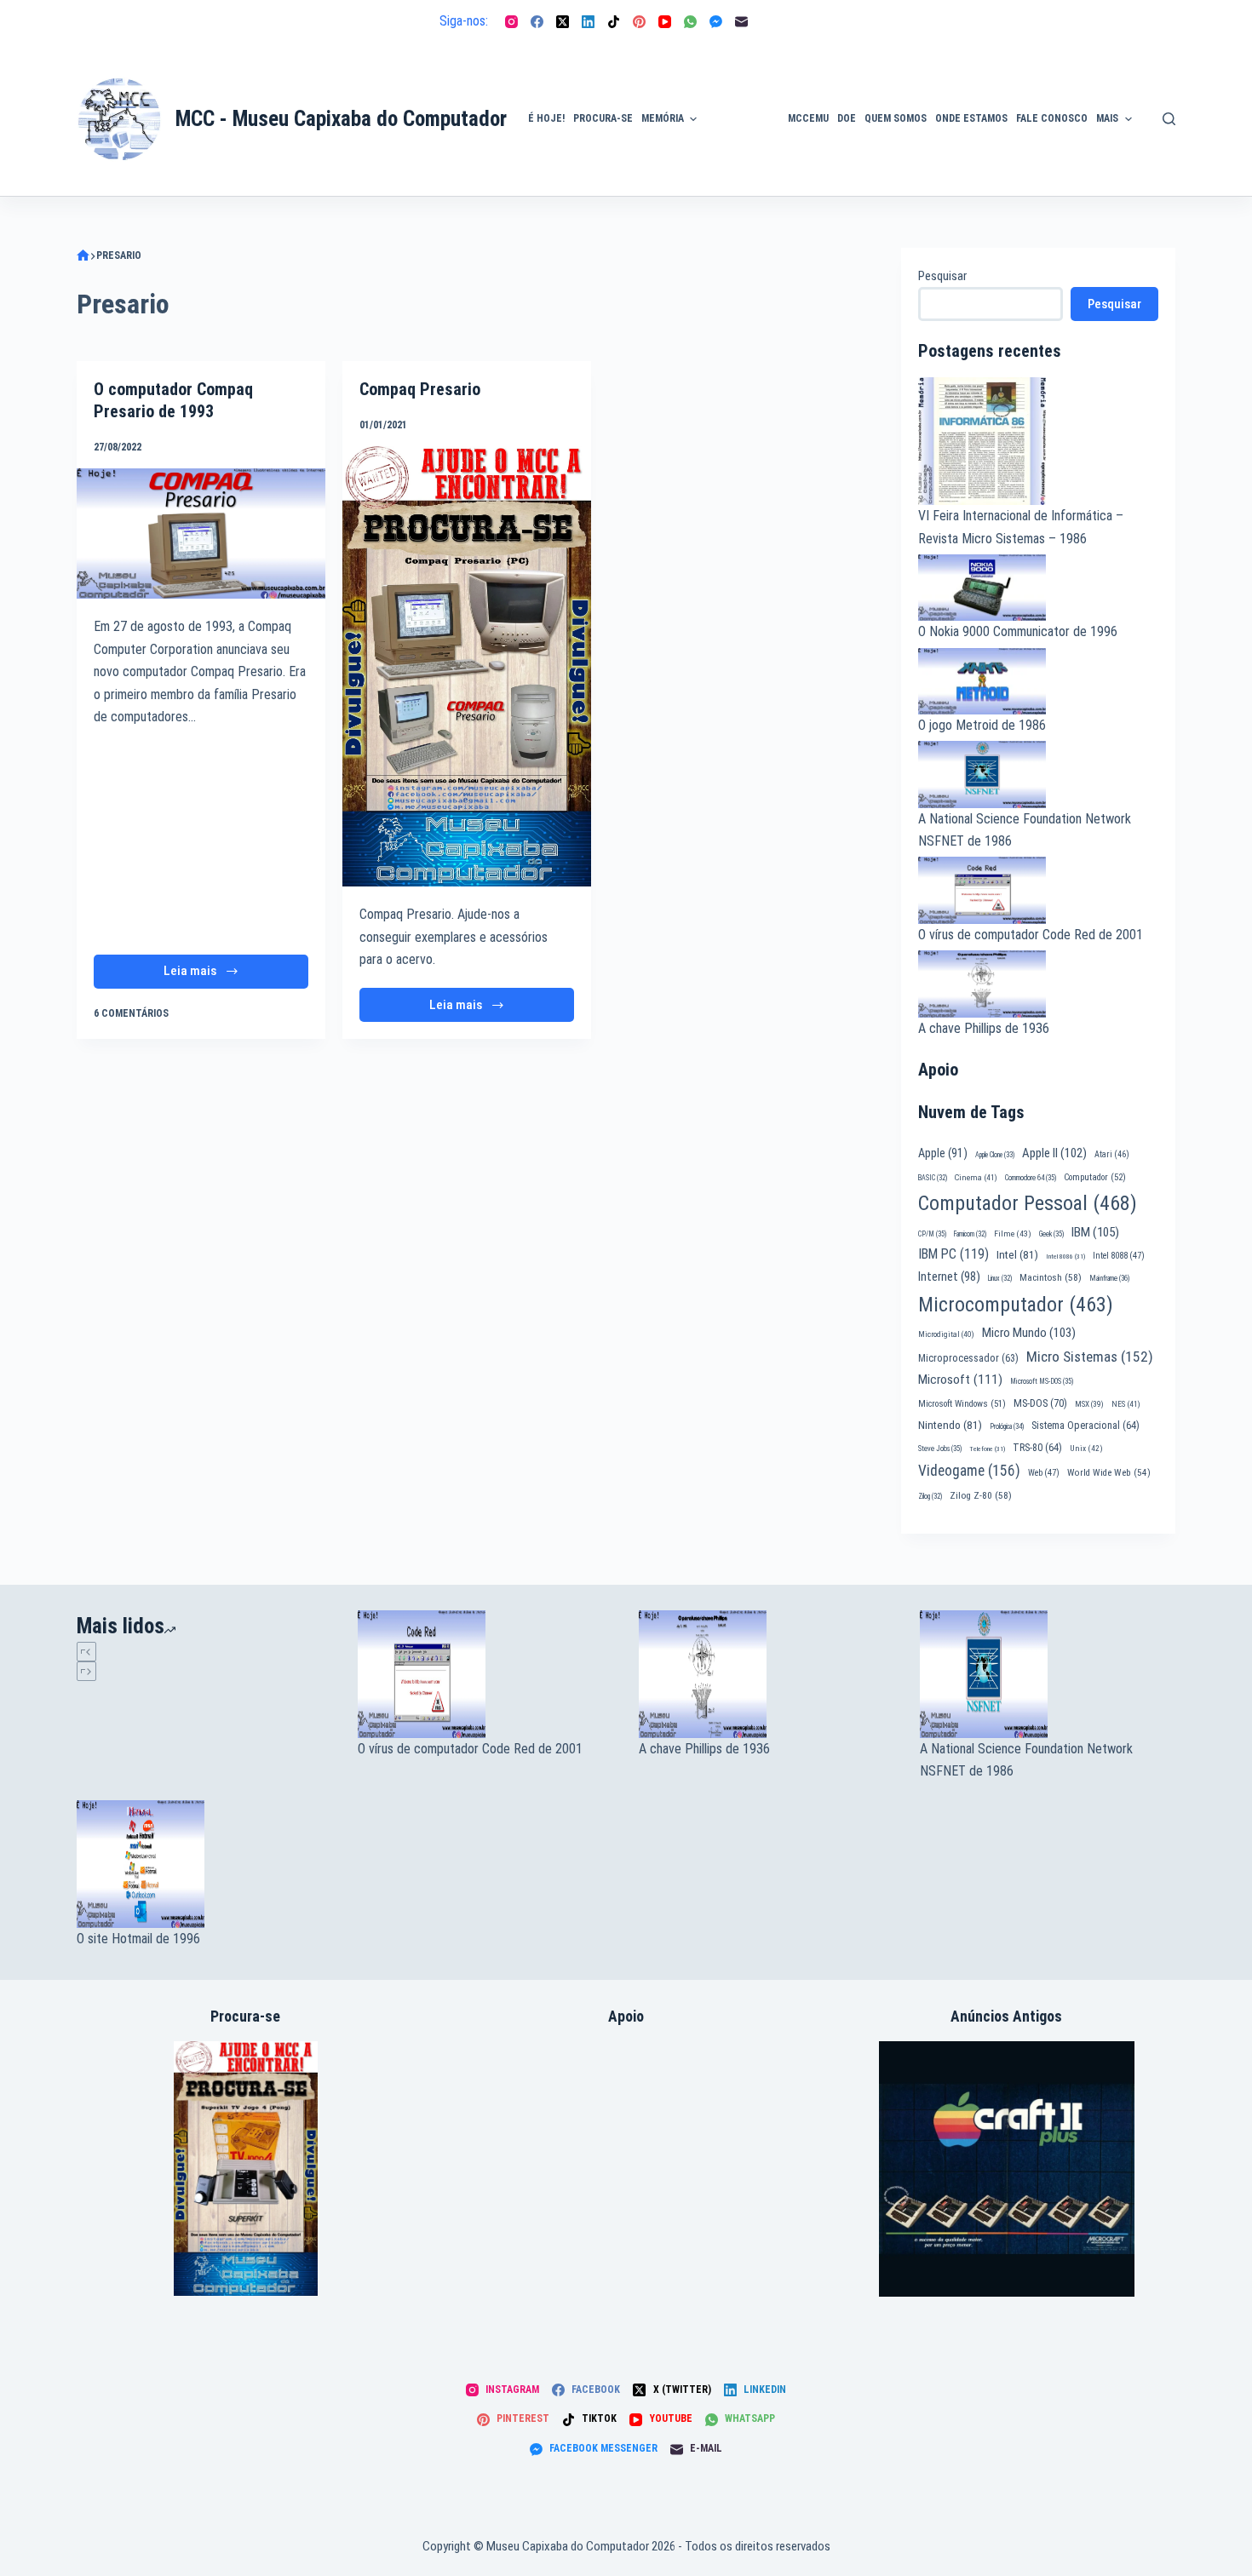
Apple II (1054, 1153)
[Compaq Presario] (467, 666)
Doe (847, 118)
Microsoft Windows (962, 1404)
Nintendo (950, 1425)
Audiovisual (743, 175)
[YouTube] (665, 22)
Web (1044, 1473)
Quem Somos (896, 118)
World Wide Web (1109, 1473)
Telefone (987, 1449)
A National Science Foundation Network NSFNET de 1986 (1026, 1760)
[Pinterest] (639, 22)
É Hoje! (546, 118)
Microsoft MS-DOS (1042, 1381)
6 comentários (131, 1013)
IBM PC (953, 1254)
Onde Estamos (971, 118)
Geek (1051, 1234)
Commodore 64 (1031, 1178)
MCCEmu (808, 118)
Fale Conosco (1052, 118)
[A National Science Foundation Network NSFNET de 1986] (1048, 1674)
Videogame (969, 1471)
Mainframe (1110, 1278)
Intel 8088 (1119, 1256)
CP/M (932, 1234)
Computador (1095, 1177)
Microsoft (960, 1380)
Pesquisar (942, 276)
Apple (943, 1153)
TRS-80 (1037, 1448)
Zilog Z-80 (981, 1495)
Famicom (970, 1234)
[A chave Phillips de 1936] (767, 1674)
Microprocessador (968, 1358)
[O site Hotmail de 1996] (204, 1864)
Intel (1017, 1254)
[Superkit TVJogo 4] (246, 2167)
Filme (1013, 1233)
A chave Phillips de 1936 (984, 1028)
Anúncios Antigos (738, 71)
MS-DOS (1040, 1403)
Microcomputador (1016, 1305)
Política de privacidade (1177, 99)
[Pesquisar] (1169, 119)
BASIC (933, 1178)
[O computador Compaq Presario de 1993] (201, 534)
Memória (663, 118)
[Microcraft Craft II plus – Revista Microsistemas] (1007, 2168)
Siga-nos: (464, 21)
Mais (1107, 118)
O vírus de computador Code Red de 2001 (1031, 935)
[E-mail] (741, 22)
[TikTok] (614, 22)
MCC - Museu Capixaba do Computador (341, 119)
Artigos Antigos (735, 128)
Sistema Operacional (1085, 1426)
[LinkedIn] (588, 22)
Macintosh (1051, 1277)
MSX (1089, 1404)
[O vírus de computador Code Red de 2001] (485, 1674)
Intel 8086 (1065, 1256)
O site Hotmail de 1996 (138, 1939)
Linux (1000, 1278)
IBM (1095, 1232)
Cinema (976, 1177)
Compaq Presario (420, 389)
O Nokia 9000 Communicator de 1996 (1018, 631)
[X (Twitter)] (563, 22)
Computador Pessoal (1028, 1203)
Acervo (1167, 147)
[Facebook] (537, 22)
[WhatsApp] (690, 22)
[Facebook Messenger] (716, 22)
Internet (949, 1277)
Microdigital (946, 1334)
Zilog (930, 1496)
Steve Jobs (940, 1449)
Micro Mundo (1029, 1333)
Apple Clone (995, 1155)
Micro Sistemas (1090, 1357)
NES (1126, 1404)
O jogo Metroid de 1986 (982, 725)
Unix (1086, 1448)
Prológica (1007, 1426)
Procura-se (603, 118)
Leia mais (215, 975)
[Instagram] (511, 22)
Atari (1112, 1154)
